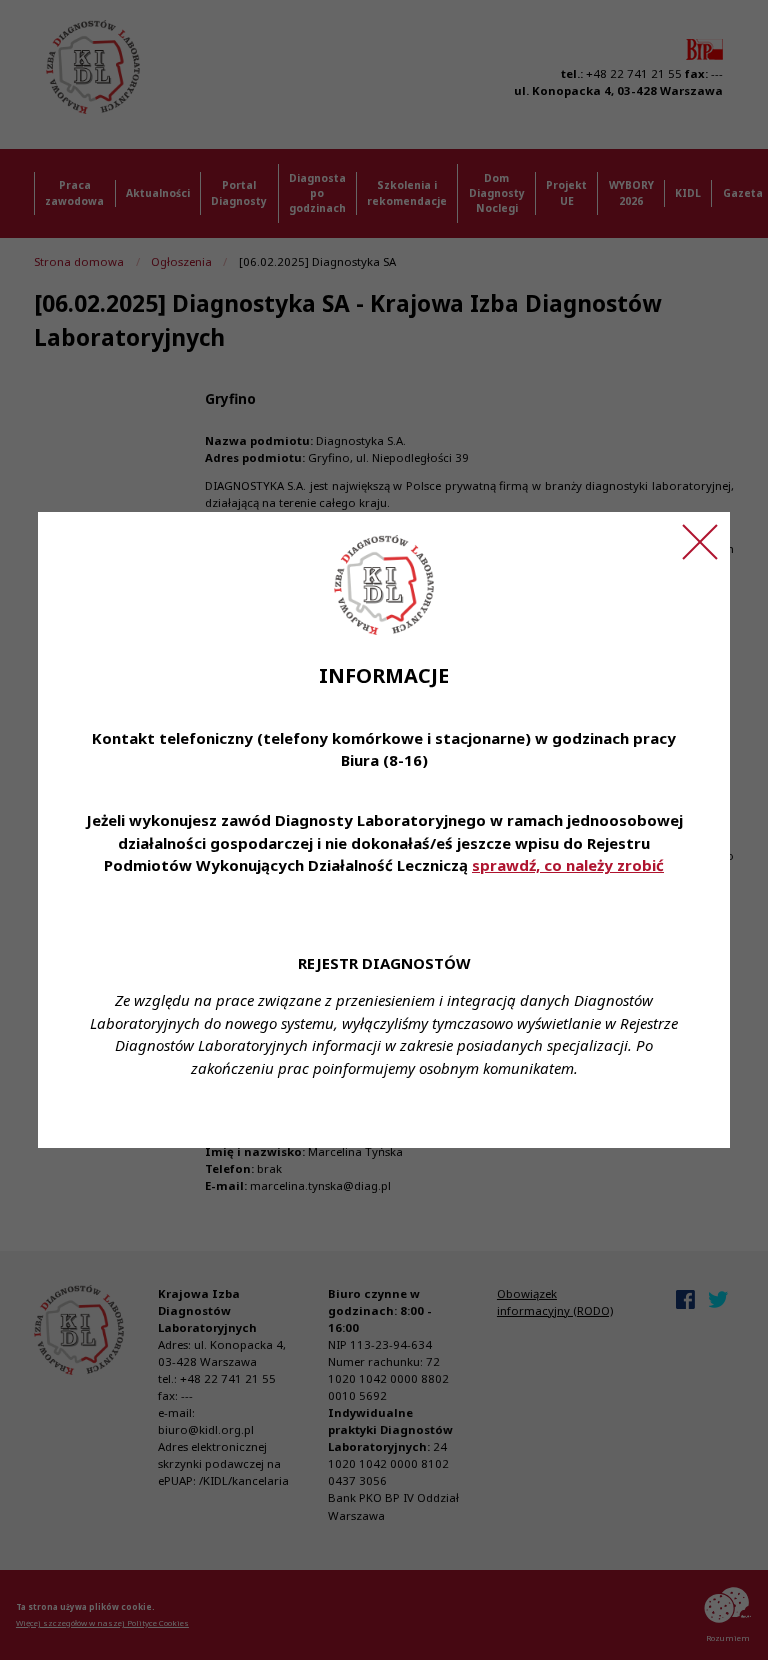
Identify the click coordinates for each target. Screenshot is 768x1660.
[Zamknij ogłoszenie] (700, 542)
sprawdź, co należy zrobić (568, 865)
